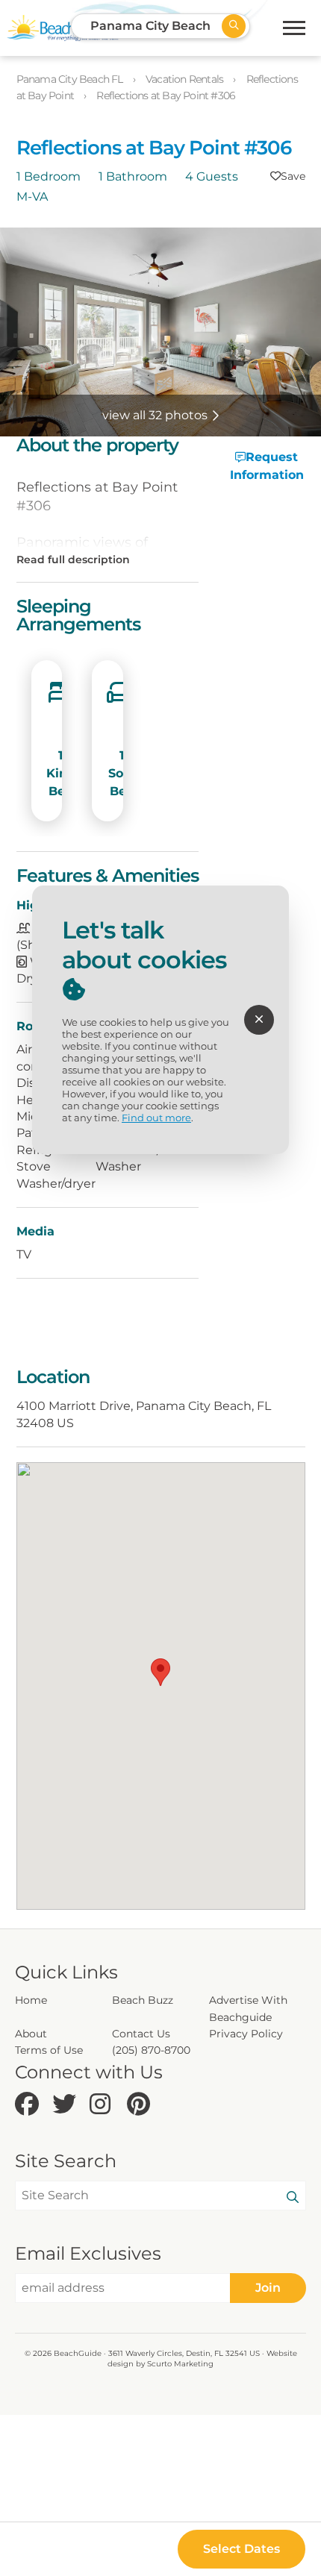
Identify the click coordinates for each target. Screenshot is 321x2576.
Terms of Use (49, 2050)
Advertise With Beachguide (248, 2008)
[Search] (293, 2198)
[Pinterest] (142, 2105)
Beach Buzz (143, 2000)
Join (268, 2288)
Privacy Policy (246, 2034)
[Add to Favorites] (288, 176)
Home (31, 2000)
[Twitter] (67, 2105)
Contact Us (141, 2034)
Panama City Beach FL (71, 79)
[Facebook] (30, 2105)
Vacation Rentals (186, 79)
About (31, 2034)
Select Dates (241, 2549)
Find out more (156, 1118)
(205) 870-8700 (151, 2050)
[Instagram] (105, 2105)
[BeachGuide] (63, 28)
